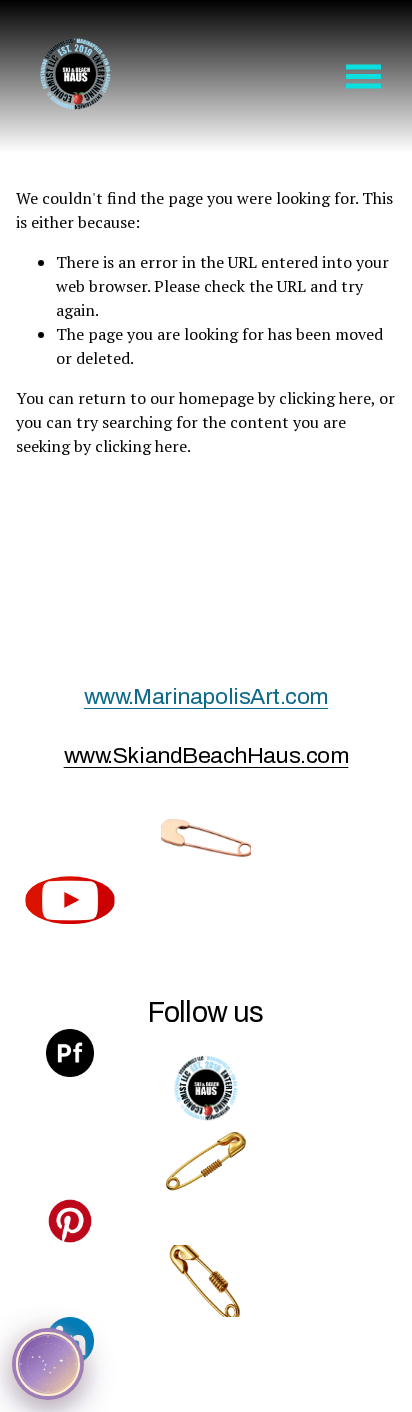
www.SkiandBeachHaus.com (206, 755)
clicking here (325, 398)
